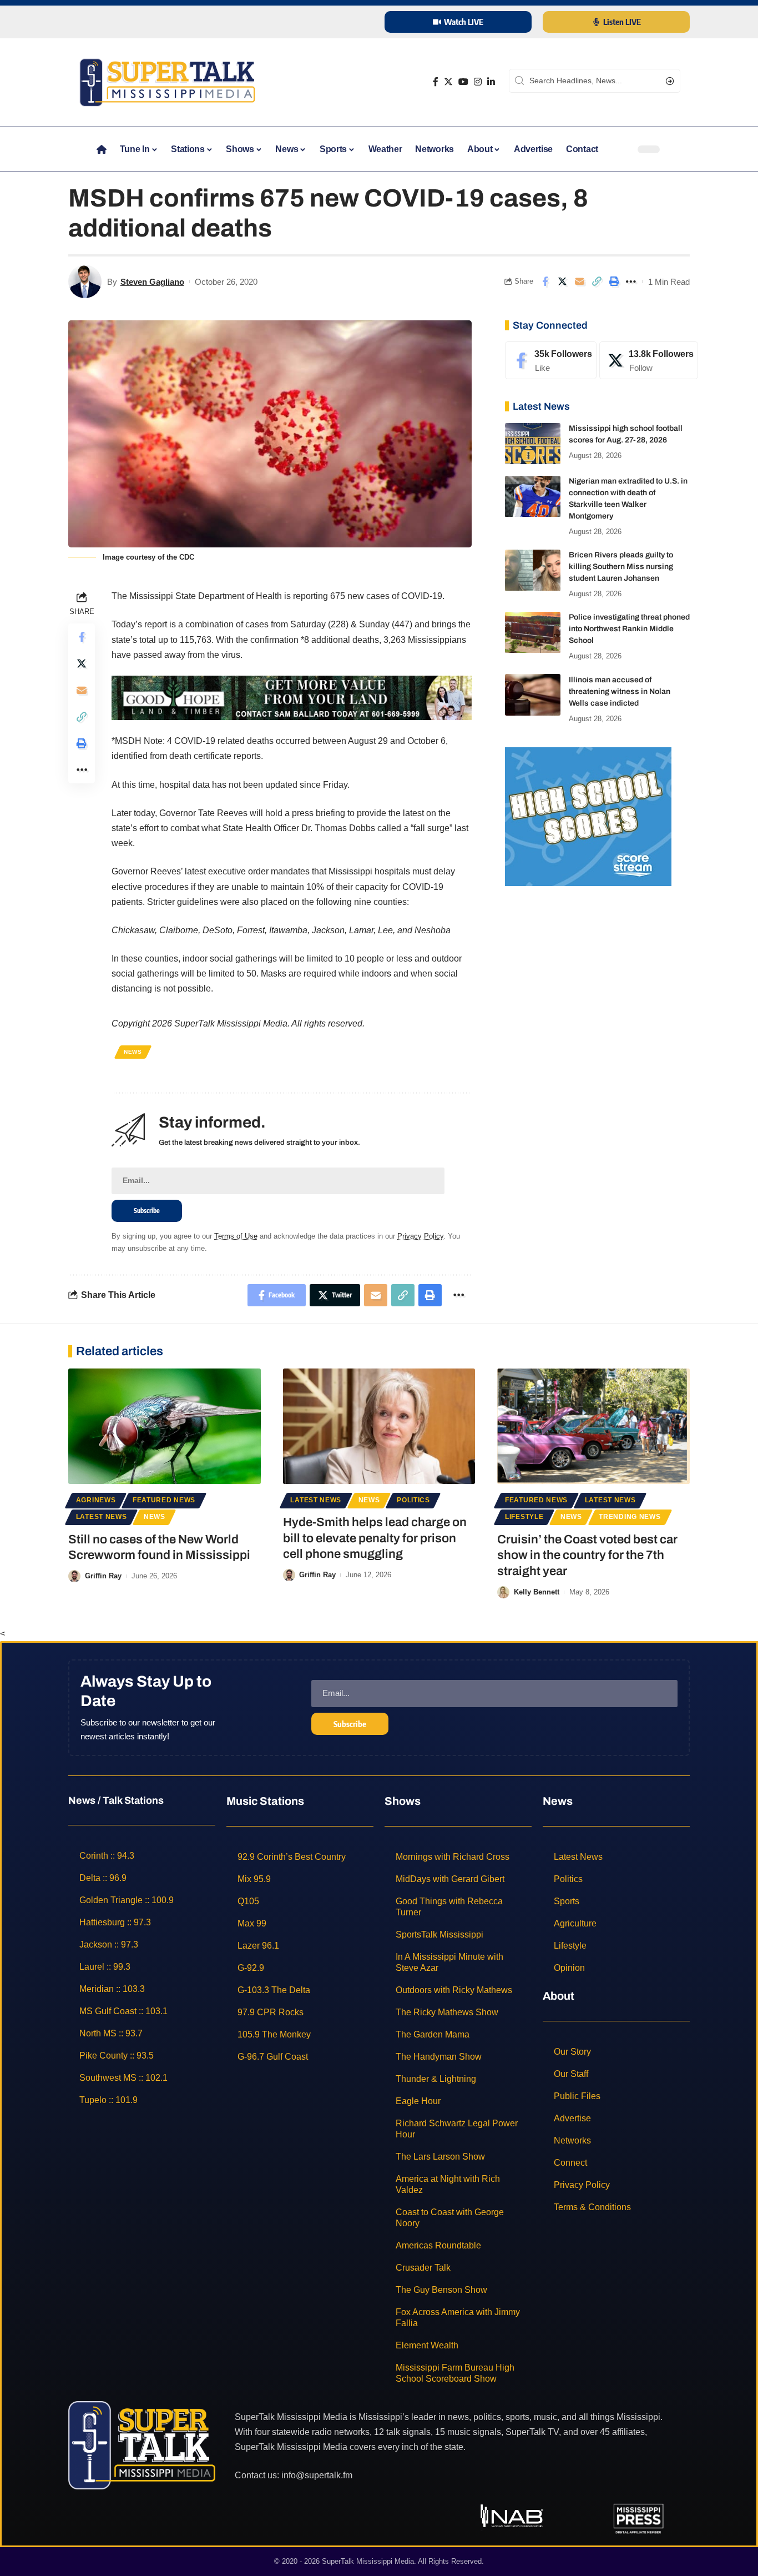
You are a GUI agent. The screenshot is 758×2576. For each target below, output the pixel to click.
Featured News (164, 1500)
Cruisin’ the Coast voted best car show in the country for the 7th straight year (587, 1555)
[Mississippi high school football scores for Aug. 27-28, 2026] (533, 444)
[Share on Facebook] (545, 281)
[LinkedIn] (491, 82)
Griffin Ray (103, 1576)
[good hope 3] (292, 697)
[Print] (614, 281)
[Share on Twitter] (562, 281)
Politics (413, 1500)
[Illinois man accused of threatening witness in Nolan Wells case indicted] (533, 695)
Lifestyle (524, 1517)
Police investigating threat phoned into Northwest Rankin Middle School (629, 629)
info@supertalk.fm (317, 2475)
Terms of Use (236, 1236)
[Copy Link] (597, 281)
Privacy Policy (420, 1236)
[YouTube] (463, 82)
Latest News (102, 1517)
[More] (631, 281)
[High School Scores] (588, 816)
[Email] (579, 281)
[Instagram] (478, 82)
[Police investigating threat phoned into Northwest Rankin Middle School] (533, 633)
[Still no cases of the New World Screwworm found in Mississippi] (165, 1426)
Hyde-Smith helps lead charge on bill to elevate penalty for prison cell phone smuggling (375, 1538)
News (133, 1052)
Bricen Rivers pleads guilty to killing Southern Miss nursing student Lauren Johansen (621, 567)
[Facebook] (436, 82)
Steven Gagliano (152, 282)
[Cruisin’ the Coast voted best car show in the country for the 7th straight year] (593, 1426)
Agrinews (96, 1500)
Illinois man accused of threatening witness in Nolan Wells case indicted (620, 691)
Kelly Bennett (537, 1592)
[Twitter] (448, 82)
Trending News (630, 1517)
